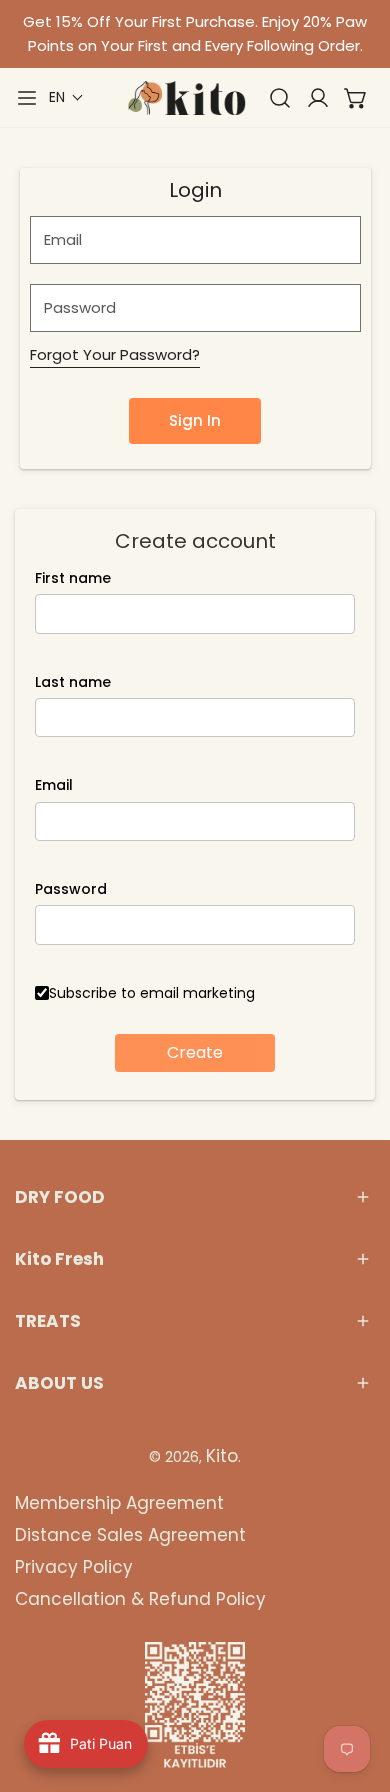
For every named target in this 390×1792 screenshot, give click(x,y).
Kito (222, 1456)
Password (71, 889)
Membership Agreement (119, 1503)
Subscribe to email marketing (152, 993)
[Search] (280, 98)
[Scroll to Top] (354, 1686)
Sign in (195, 420)
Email (54, 785)
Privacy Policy (74, 1567)
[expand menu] (27, 98)
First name (73, 578)
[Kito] (186, 98)
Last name (73, 682)
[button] (66, 97)
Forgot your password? (115, 354)
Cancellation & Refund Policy (140, 1599)
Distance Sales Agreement (130, 1535)
